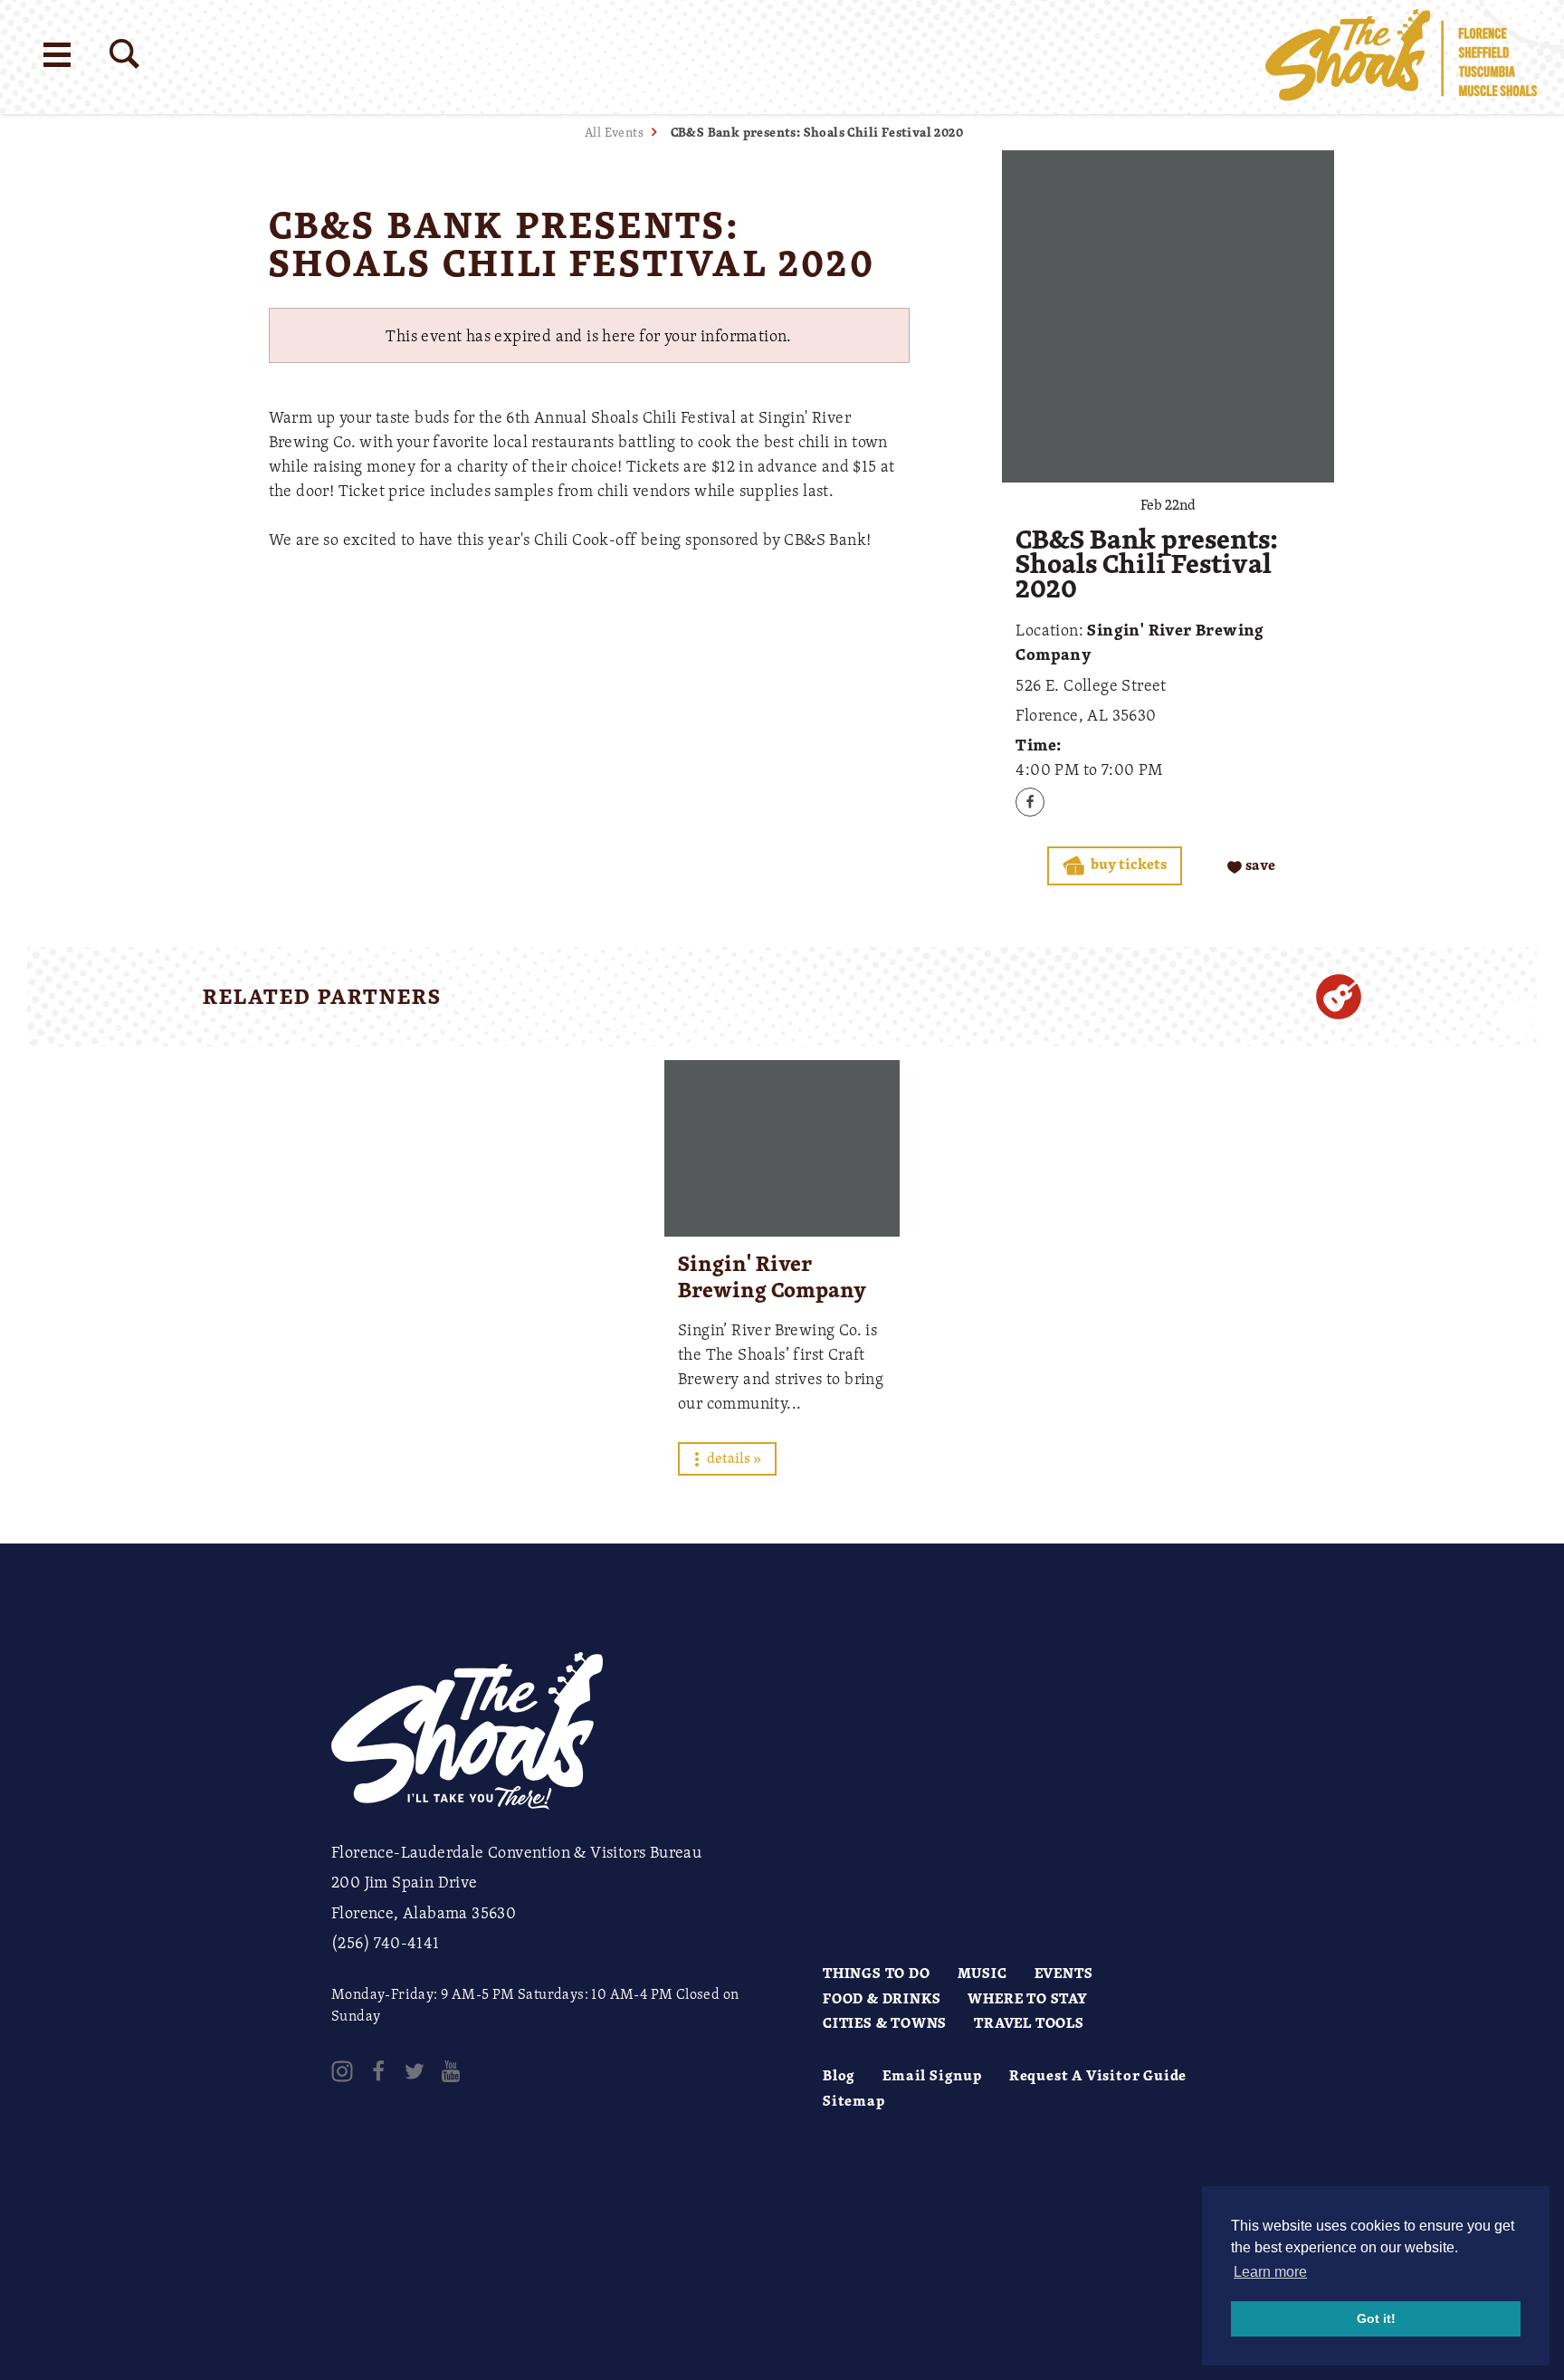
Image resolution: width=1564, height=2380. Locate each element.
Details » (733, 1458)
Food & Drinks (882, 1998)
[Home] (1401, 57)
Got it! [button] (1376, 2318)
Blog (839, 2075)
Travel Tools (1029, 2022)
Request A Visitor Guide (1098, 2075)
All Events (614, 132)
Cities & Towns (885, 2022)
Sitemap (854, 2100)
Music (982, 1973)
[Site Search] (124, 54)
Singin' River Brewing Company (772, 1276)
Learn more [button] (1270, 2272)
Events (1064, 1973)
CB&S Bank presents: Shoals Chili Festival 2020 (817, 132)
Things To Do (877, 1973)
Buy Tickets (1127, 864)
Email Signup (932, 2075)
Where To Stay (1027, 1998)
